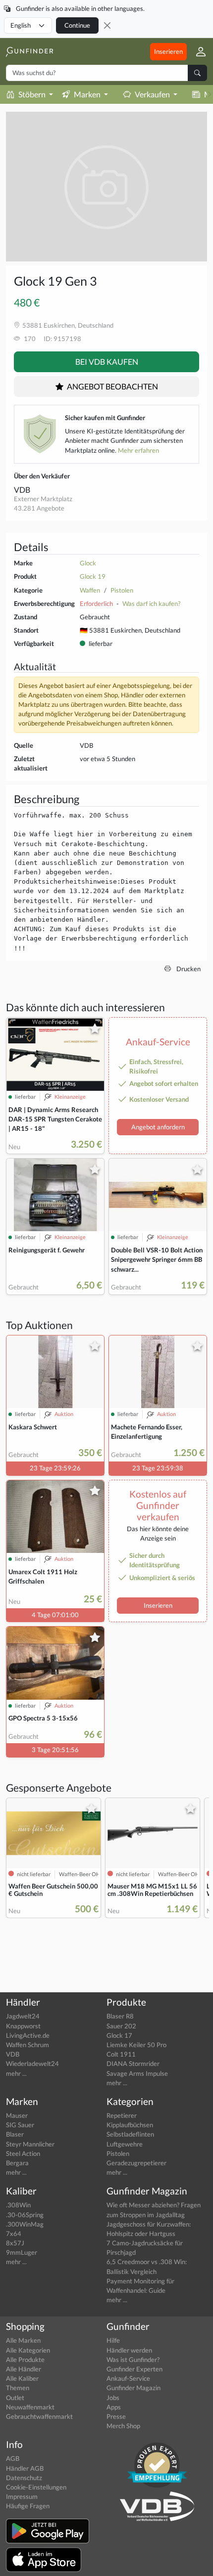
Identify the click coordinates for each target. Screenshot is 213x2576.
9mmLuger (22, 2252)
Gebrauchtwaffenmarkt (39, 2416)
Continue (77, 25)
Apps (114, 2407)
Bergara (17, 2163)
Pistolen (122, 590)
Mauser (17, 2115)
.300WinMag (25, 2224)
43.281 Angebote (39, 508)
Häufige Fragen (28, 2506)
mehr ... (16, 2073)
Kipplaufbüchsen (130, 2125)
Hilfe (113, 2340)
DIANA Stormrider (133, 2063)
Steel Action (23, 2153)
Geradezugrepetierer (136, 2163)
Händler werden (129, 2350)
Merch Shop (123, 2426)
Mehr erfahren (138, 450)
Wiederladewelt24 (32, 2063)
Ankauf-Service (128, 2378)
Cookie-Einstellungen (36, 2487)
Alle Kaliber (22, 2378)
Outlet (15, 2398)
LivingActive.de (28, 2035)
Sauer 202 (121, 2026)
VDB (22, 490)
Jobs (113, 2398)
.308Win (18, 2205)
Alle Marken (23, 2340)
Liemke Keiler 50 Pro (136, 2045)
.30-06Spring (25, 2215)
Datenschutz (24, 2478)
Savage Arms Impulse (137, 2073)
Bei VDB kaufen (107, 362)
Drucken (188, 969)
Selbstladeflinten (130, 2134)
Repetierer (122, 2115)
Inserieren (168, 51)
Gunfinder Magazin (133, 2388)
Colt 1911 (121, 2054)
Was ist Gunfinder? (133, 2360)
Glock (88, 563)
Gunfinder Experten (134, 2369)
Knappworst (23, 2026)
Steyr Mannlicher (30, 2144)
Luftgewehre (125, 2144)
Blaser (15, 2134)
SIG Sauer (20, 2125)
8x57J (15, 2243)
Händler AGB (25, 2468)
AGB (13, 2458)
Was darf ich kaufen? (151, 603)
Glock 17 (119, 2035)
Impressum (22, 2496)
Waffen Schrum (27, 2045)
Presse (116, 2416)
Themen (18, 2388)
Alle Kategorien (28, 2350)
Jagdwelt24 (23, 2016)
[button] (197, 51)
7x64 (14, 2233)
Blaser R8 (120, 2016)
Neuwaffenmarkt (30, 2407)
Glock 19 (93, 576)
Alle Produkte (25, 2360)
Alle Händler (24, 2369)
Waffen (90, 590)
